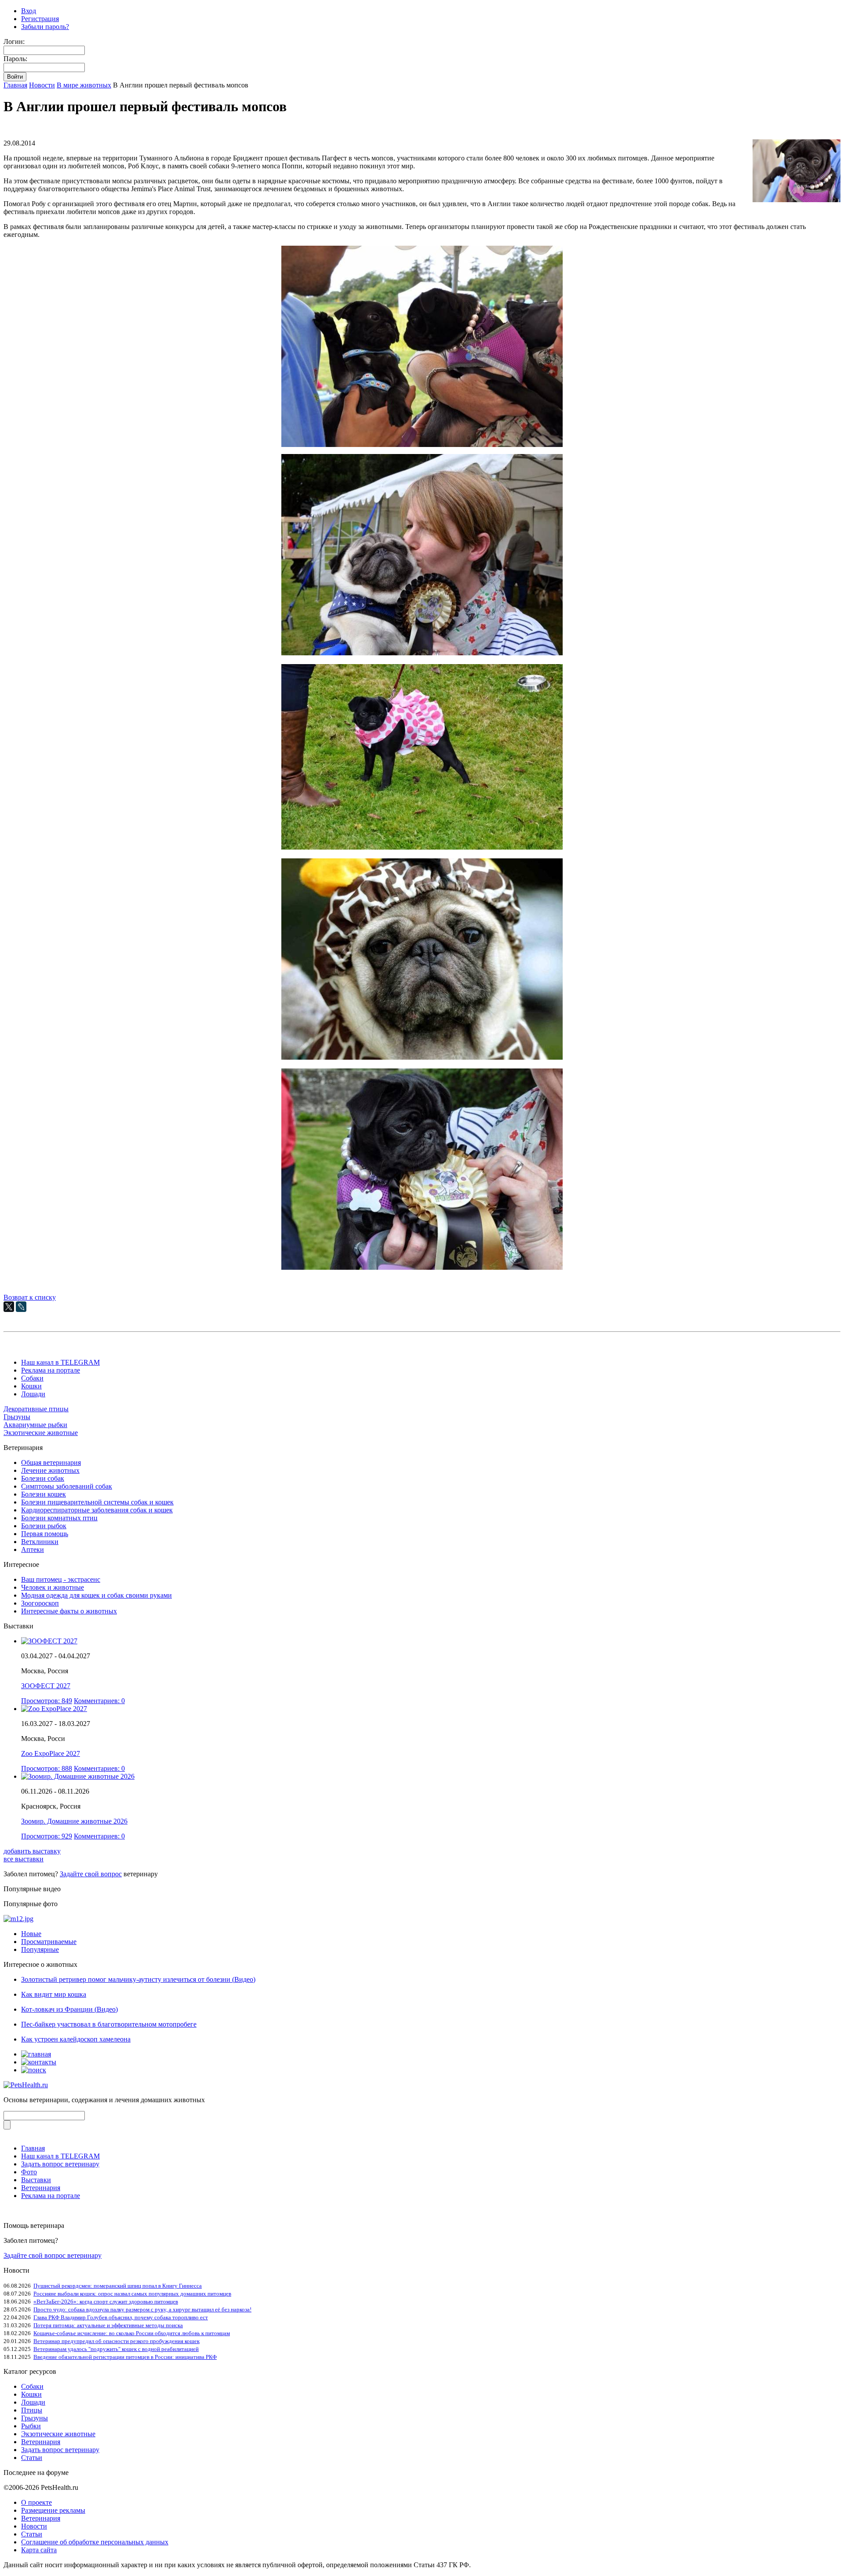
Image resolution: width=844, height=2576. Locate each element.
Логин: (14, 42)
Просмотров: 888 (47, 1768)
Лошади (33, 1394)
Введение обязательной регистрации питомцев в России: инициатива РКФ (125, 2357)
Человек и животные (53, 1587)
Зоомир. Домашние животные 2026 (74, 1821)
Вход (29, 11)
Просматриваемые (49, 1942)
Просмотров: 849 (47, 1701)
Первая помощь (45, 1534)
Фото (29, 2172)
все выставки (24, 1859)
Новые (31, 1934)
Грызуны (17, 1417)
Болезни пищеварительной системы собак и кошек (97, 1502)
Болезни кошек (44, 1494)
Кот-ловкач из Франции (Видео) (69, 2009)
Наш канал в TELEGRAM (60, 1362)
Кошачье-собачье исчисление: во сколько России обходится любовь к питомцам (132, 2333)
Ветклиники (40, 1542)
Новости (42, 85)
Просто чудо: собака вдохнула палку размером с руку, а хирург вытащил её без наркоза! (142, 2309)
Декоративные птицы (36, 1409)
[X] (9, 1307)
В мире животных (84, 85)
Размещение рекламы (53, 2510)
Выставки (36, 2180)
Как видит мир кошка (54, 1994)
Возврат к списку (30, 1297)
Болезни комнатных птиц (59, 1518)
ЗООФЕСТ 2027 (46, 1686)
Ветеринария (41, 2188)
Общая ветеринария (51, 1462)
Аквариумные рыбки (35, 1425)
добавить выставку (32, 1851)
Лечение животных (50, 1470)
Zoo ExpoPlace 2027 (51, 1753)
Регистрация (40, 19)
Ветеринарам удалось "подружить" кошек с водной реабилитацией (116, 2349)
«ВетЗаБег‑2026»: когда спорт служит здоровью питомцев (106, 2302)
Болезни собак (43, 1478)
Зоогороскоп (40, 1603)
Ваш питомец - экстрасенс (61, 1579)
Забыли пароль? (45, 27)
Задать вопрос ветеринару (60, 2164)
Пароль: (15, 59)
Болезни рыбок (44, 1526)
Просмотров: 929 (47, 1836)
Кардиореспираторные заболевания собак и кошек (97, 1510)
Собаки (32, 1378)
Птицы (32, 2410)
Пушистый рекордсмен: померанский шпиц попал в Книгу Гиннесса (118, 2286)
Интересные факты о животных (69, 1611)
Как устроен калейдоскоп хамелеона (76, 2039)
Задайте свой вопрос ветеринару (53, 2255)
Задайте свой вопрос (91, 1874)
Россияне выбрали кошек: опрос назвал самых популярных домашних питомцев (132, 2294)
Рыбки (31, 2426)
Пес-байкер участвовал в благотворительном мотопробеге (109, 2024)
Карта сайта (39, 2550)
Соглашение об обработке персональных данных (95, 2542)
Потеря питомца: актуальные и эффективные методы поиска (108, 2325)
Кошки (31, 1386)
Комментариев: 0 (99, 1701)
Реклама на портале (51, 1370)
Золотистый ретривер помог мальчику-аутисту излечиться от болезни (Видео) (138, 1979)
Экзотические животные (41, 1433)
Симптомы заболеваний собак (67, 1486)
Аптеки (33, 1550)
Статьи (32, 2458)
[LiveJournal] (21, 1307)
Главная (15, 85)
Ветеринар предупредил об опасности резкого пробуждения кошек (116, 2341)
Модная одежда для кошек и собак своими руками (96, 1595)
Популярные (40, 1949)
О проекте (36, 2502)
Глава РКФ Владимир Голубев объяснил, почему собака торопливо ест (121, 2317)
